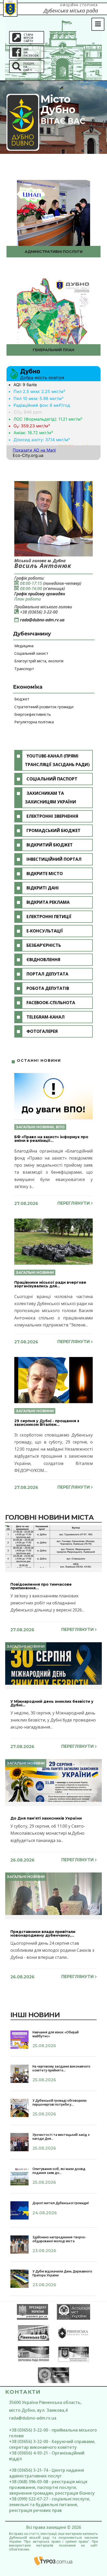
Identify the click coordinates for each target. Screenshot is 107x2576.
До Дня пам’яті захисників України (46, 1818)
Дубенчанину (32, 634)
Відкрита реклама (48, 902)
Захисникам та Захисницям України (51, 798)
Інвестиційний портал (54, 859)
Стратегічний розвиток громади (44, 707)
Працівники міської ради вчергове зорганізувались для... (50, 1284)
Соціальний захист (31, 653)
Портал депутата (47, 974)
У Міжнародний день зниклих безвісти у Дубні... (52, 1703)
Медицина (24, 646)
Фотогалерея (42, 1031)
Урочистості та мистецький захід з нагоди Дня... (61, 2136)
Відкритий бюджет (50, 845)
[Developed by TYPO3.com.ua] (53, 2561)
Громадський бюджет (53, 831)
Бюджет (22, 699)
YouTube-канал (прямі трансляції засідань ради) (57, 760)
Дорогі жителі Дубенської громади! (61, 2203)
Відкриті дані (43, 888)
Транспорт (24, 669)
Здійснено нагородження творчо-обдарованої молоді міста (59, 2239)
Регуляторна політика (34, 722)
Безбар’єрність (44, 945)
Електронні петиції (49, 917)
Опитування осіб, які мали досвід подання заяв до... (59, 2171)
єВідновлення (43, 960)
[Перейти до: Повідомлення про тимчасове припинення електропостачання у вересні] (53, 1546)
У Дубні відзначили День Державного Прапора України (62, 2273)
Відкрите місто (45, 874)
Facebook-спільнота (51, 1003)
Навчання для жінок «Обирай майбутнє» (56, 2034)
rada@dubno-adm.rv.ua (42, 620)
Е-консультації (45, 931)
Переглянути (74, 1203)
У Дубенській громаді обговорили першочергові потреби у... (59, 2102)
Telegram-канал (46, 1017)
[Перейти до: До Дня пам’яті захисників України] (53, 1780)
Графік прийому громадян (40, 594)
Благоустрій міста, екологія (39, 661)
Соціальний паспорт (52, 779)
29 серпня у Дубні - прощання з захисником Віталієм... (47, 1423)
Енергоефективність (33, 714)
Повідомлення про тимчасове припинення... (41, 1586)
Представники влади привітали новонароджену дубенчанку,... (43, 1933)
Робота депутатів (48, 988)
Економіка (28, 687)
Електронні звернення (52, 816)
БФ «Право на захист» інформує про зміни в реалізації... (51, 1139)
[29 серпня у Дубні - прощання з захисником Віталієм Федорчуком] (53, 1380)
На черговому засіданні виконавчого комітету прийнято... (61, 2068)
